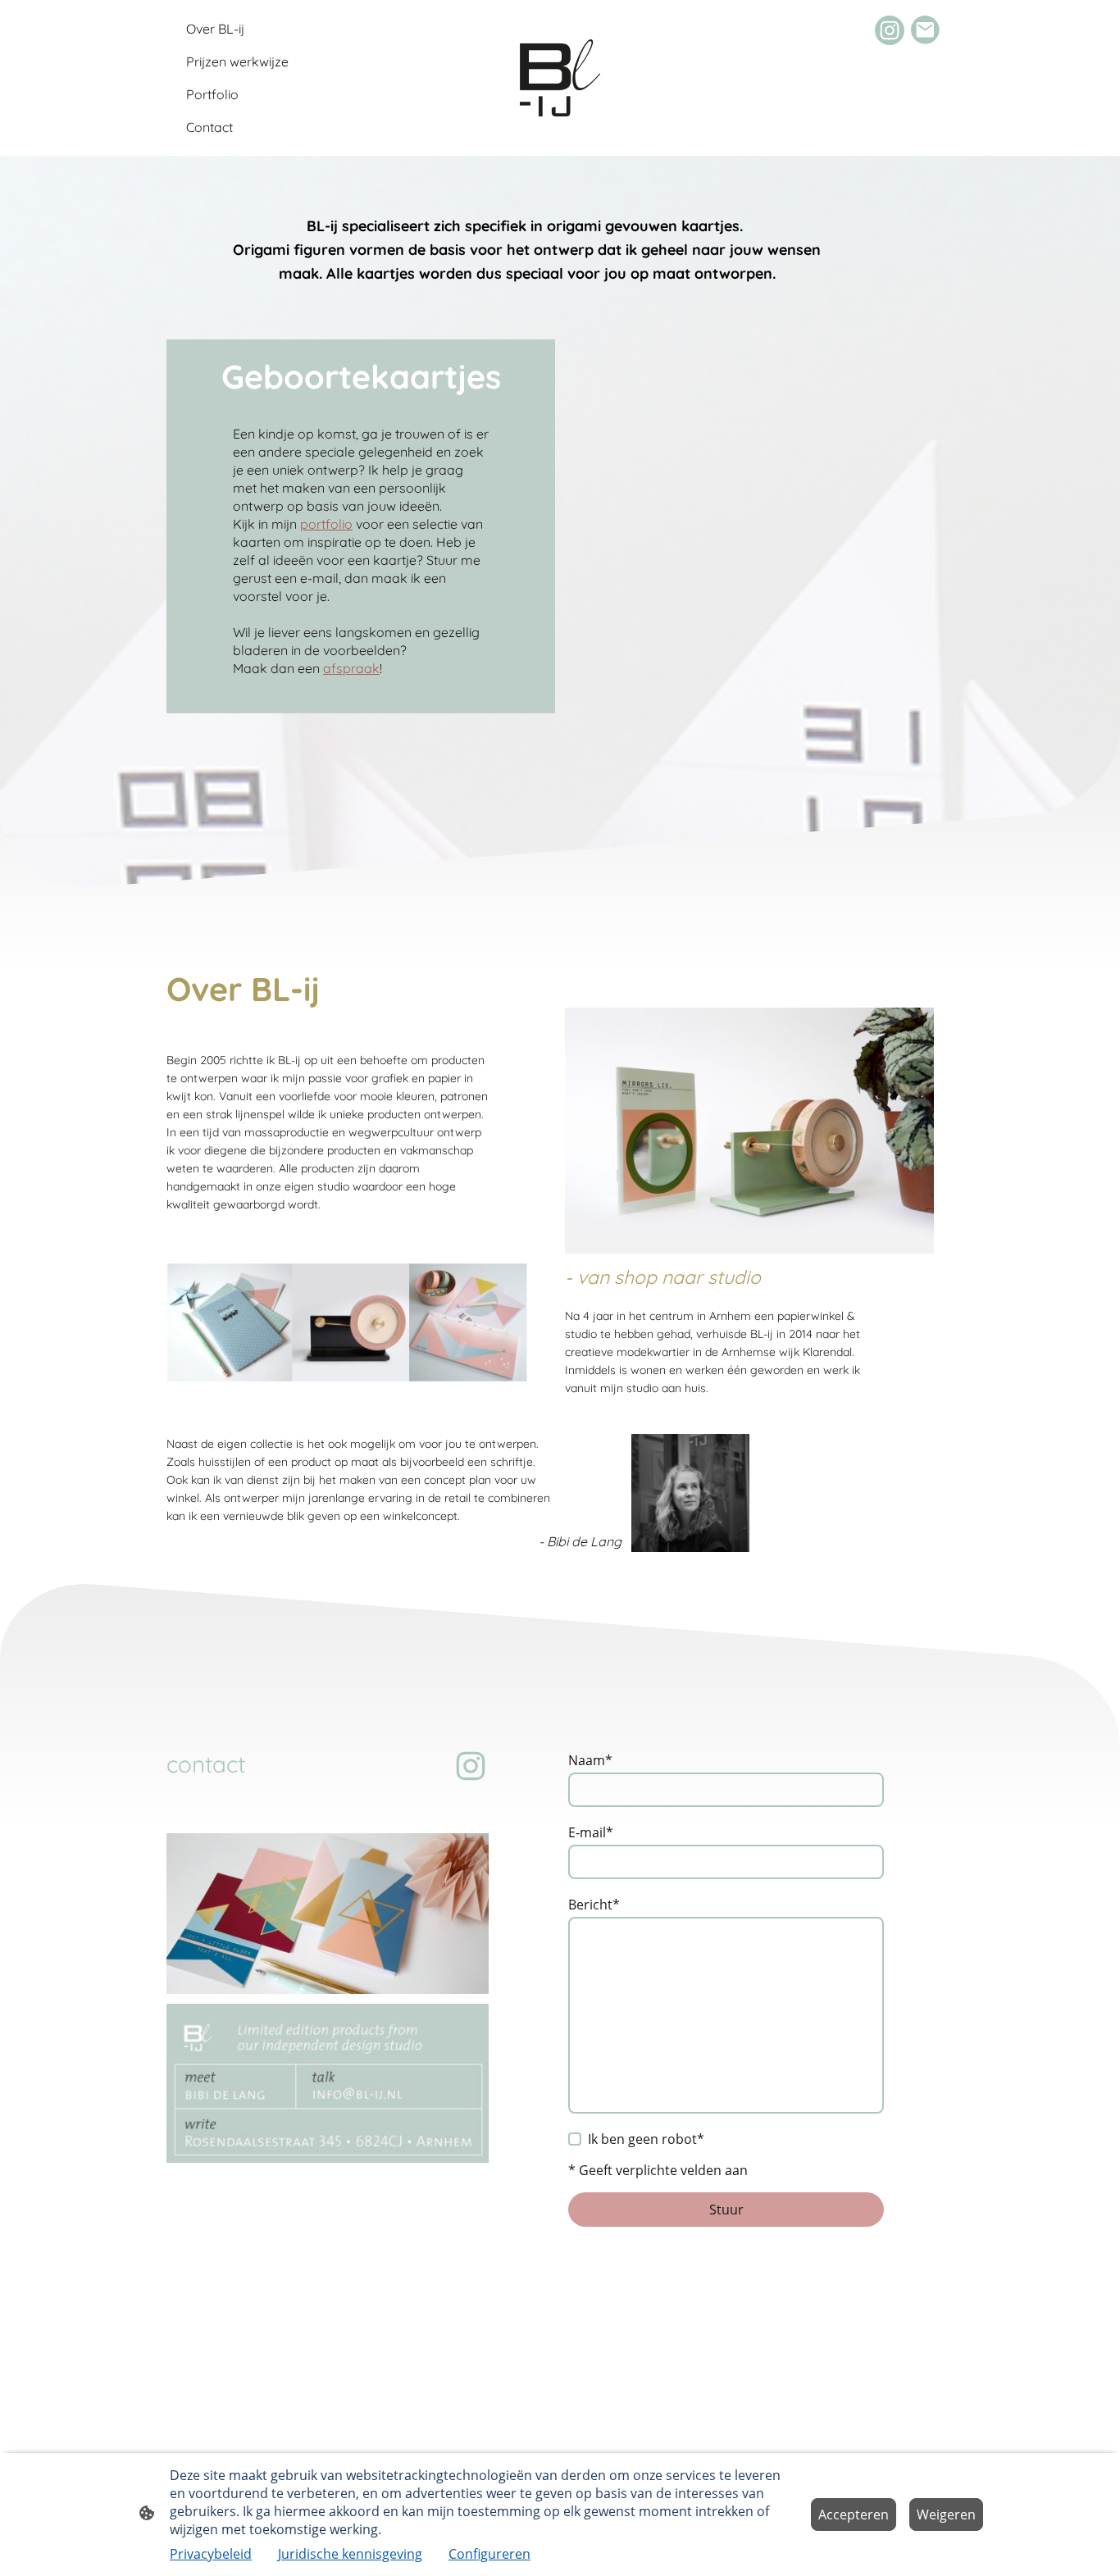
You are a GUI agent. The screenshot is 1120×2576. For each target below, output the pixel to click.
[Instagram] (890, 30)
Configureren (489, 2554)
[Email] (926, 30)
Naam (590, 1760)
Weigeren (946, 2515)
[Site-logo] (560, 78)
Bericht (594, 1905)
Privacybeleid (211, 2554)
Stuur (726, 2210)
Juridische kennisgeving (350, 2554)
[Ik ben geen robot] (575, 2139)
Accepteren (854, 2515)
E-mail (591, 1832)
